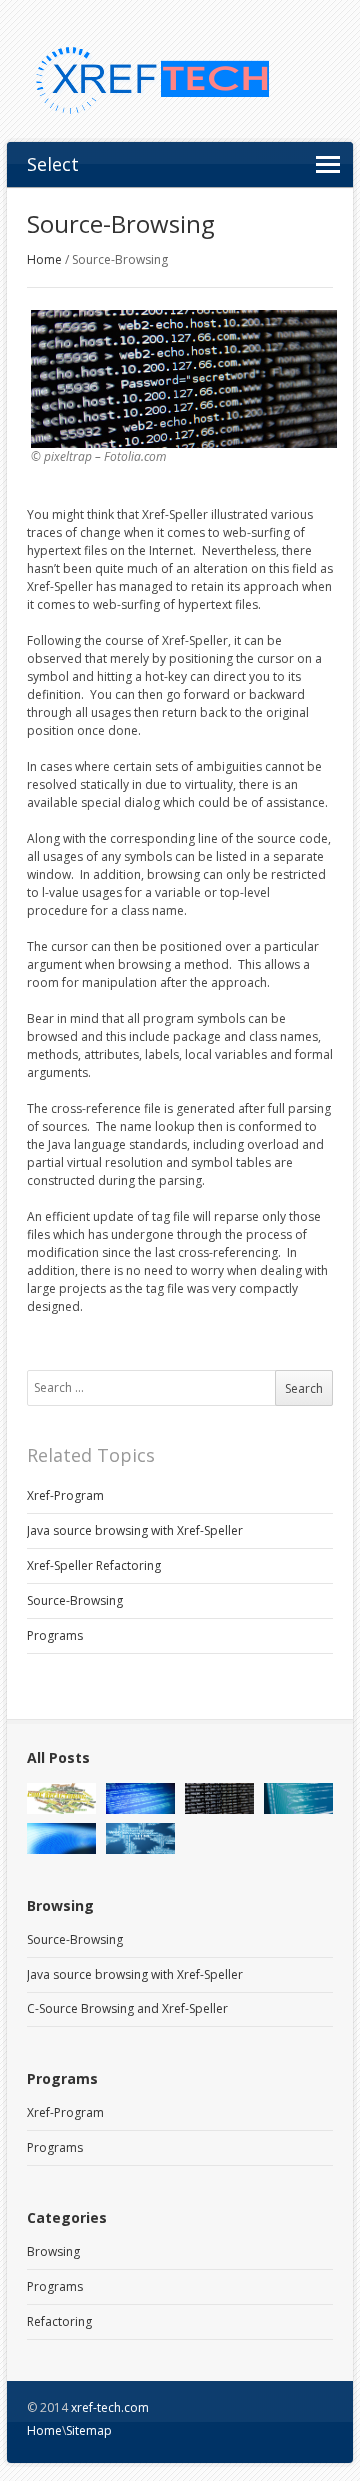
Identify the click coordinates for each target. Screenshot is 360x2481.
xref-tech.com (110, 2407)
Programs (55, 1635)
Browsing (53, 2251)
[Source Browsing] (219, 1798)
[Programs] (298, 1798)
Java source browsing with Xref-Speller (135, 1530)
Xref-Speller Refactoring (94, 1565)
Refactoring (59, 2321)
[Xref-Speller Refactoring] (61, 1798)
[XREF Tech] (180, 80)
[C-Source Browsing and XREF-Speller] (140, 1838)
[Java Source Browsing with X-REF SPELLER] (61, 1838)
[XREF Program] (140, 1798)
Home (44, 259)
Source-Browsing (75, 1600)
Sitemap (89, 2430)
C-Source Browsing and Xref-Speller (127, 2008)
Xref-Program (65, 1495)
